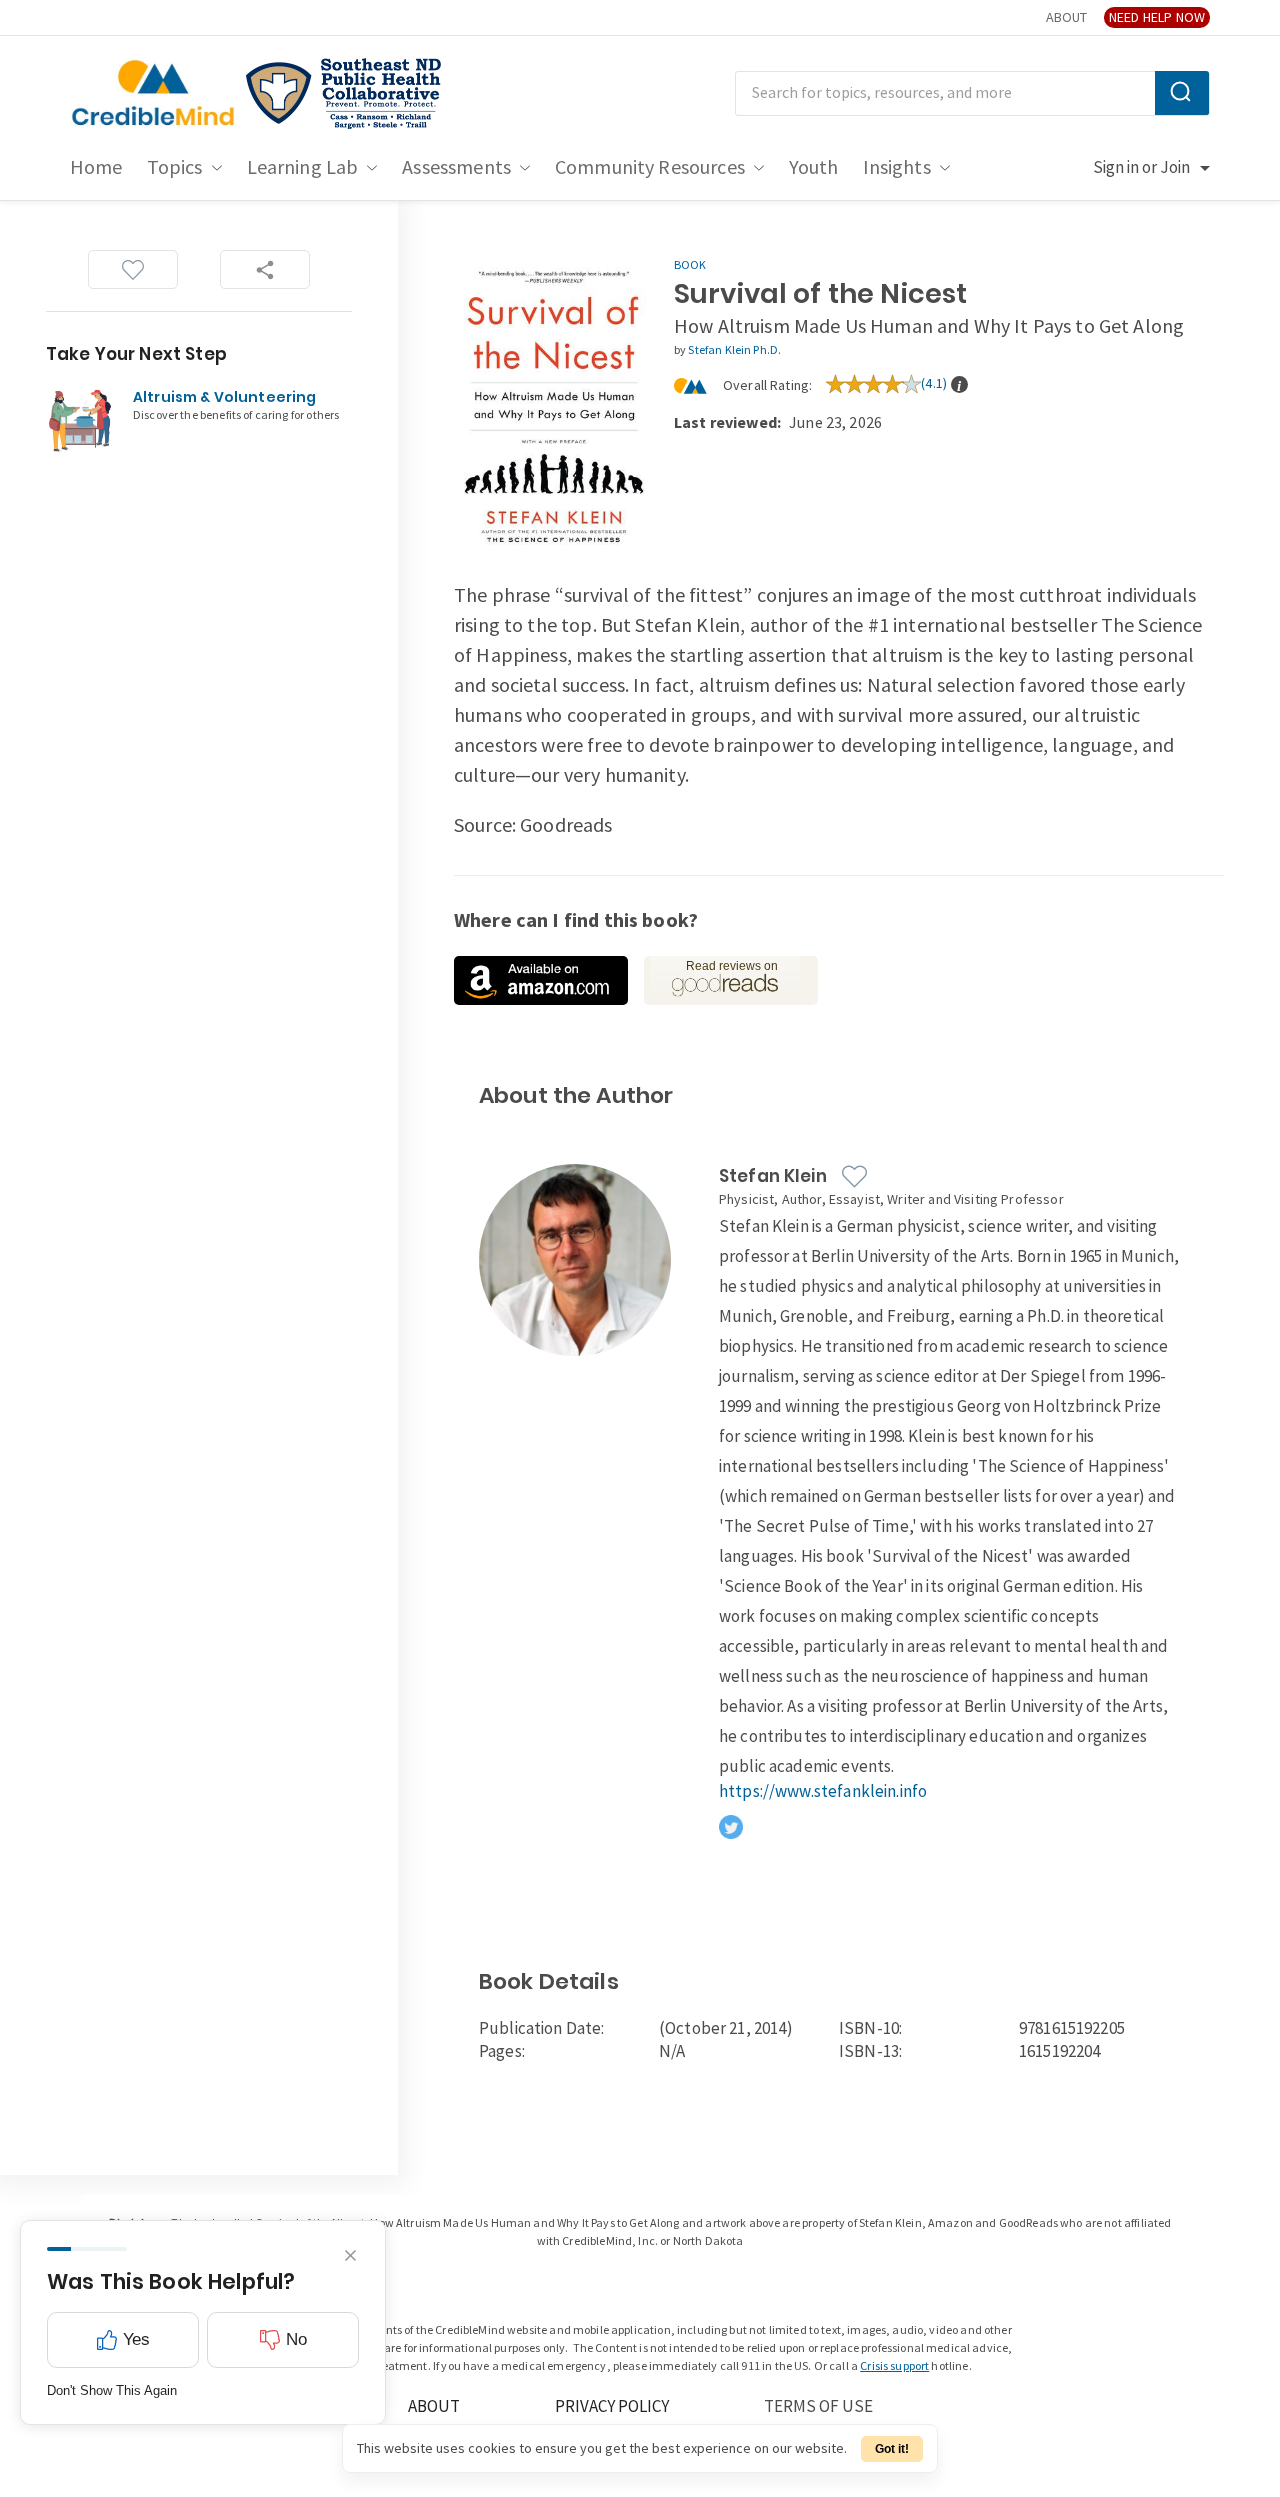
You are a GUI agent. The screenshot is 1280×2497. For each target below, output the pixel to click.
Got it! (892, 2449)
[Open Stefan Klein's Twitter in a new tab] (731, 1827)
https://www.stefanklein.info (823, 1792)
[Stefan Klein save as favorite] (854, 1176)
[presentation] (959, 384)
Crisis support (894, 2366)
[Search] (1182, 93)
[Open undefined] (541, 980)
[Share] (265, 269)
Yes (136, 2339)
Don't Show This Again (112, 2390)
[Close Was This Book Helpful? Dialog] (350, 2255)
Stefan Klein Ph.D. (734, 350)
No (296, 2339)
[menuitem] (96, 168)
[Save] (133, 269)
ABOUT (1066, 17)
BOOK (690, 265)
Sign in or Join (1141, 168)
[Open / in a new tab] (344, 94)
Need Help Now (1157, 17)
